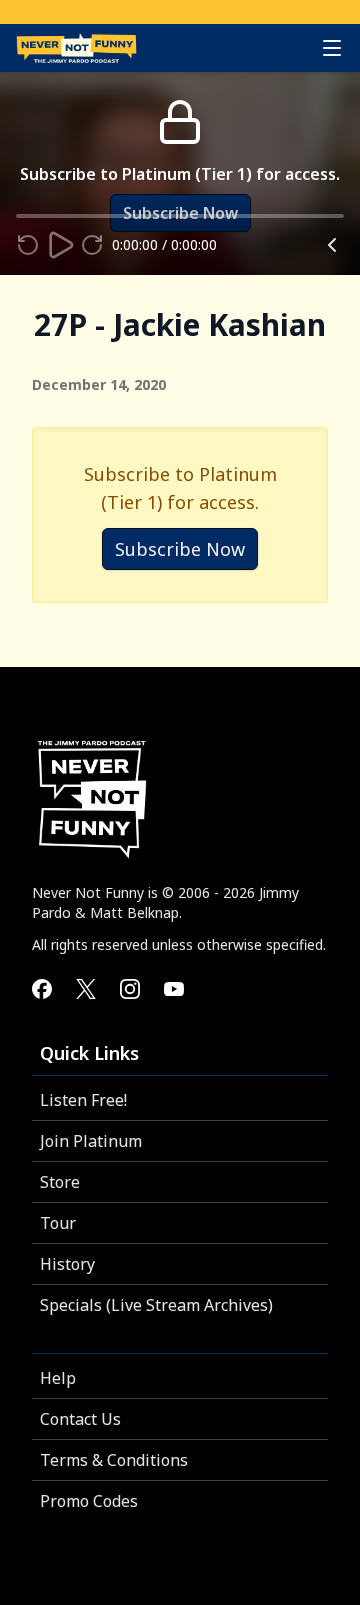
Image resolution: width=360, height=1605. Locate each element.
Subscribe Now (180, 549)
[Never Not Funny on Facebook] (42, 989)
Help (58, 1378)
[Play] (60, 245)
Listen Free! (83, 1100)
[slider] (16, 216)
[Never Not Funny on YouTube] (174, 989)
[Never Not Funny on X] (86, 989)
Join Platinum (91, 1141)
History (67, 1264)
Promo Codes (89, 1501)
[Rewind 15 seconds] (28, 245)
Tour (58, 1223)
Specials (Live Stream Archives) (156, 1305)
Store (60, 1182)
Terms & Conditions (114, 1460)
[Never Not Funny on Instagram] (130, 989)
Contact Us (80, 1419)
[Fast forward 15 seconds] (92, 245)
